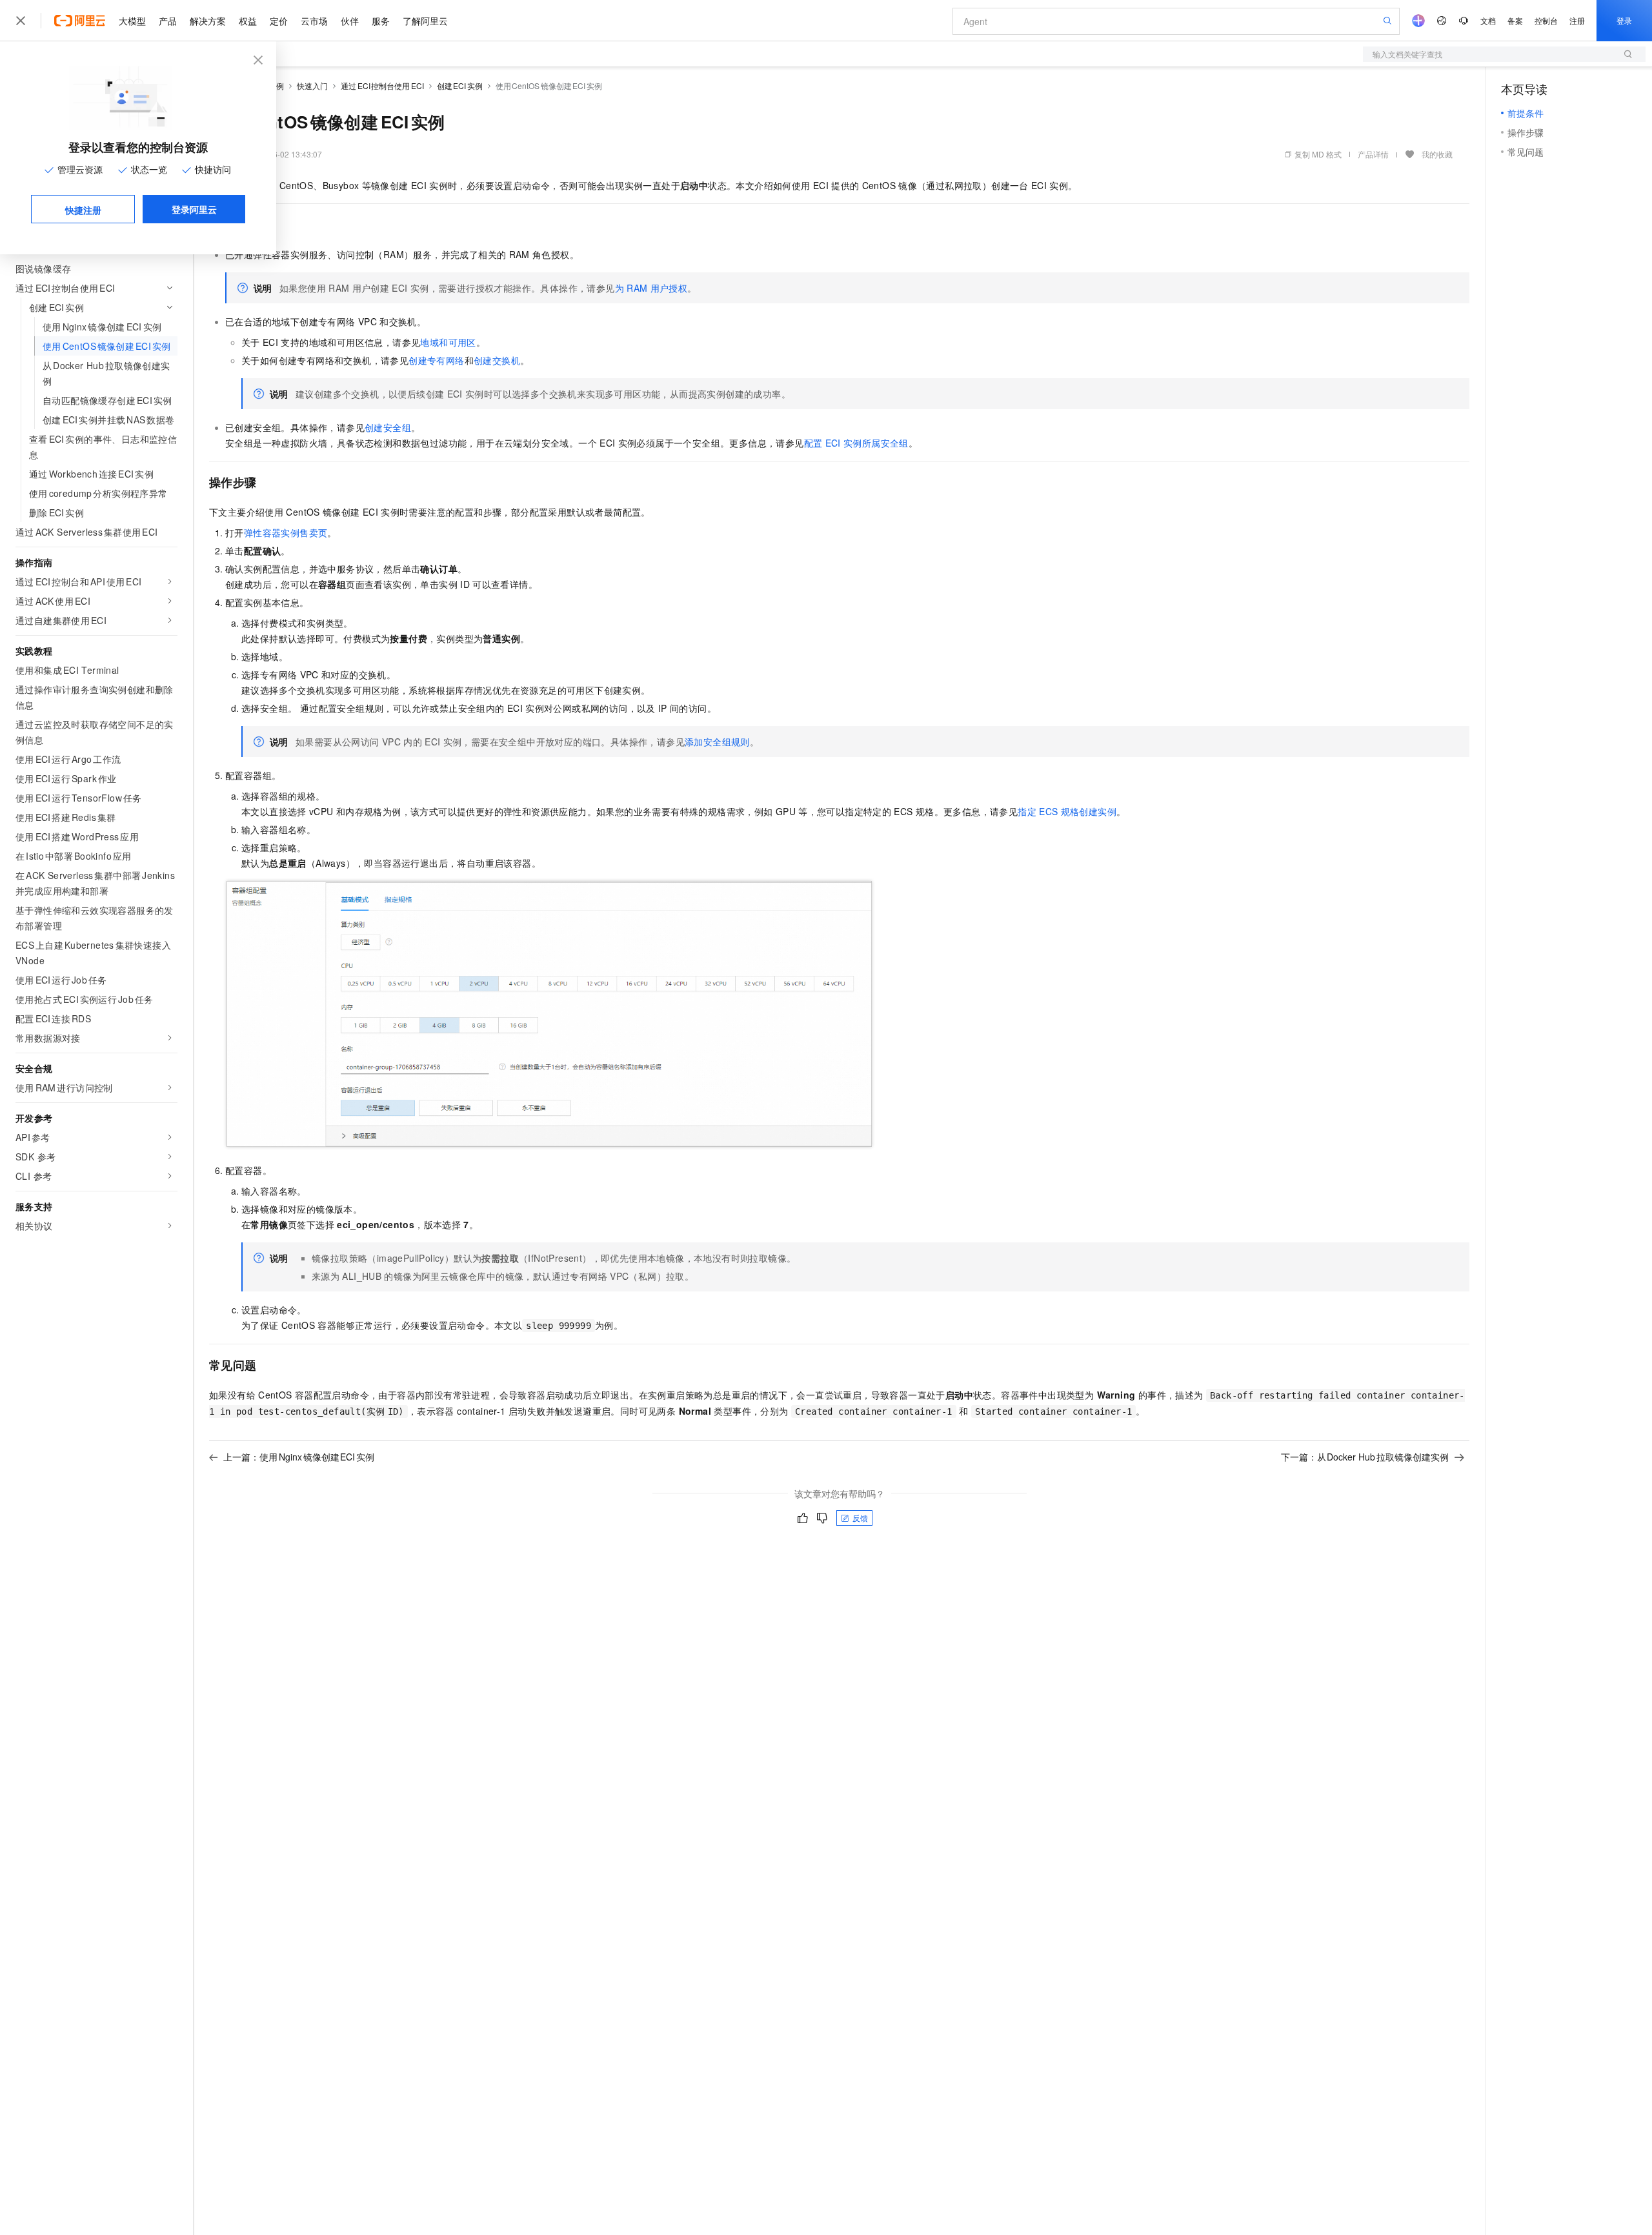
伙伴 (350, 21)
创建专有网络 (436, 360)
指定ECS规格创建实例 (1067, 811)
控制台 (1546, 20)
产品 (168, 21)
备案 (1515, 20)
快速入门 (312, 86)
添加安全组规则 (717, 742)
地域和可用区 (448, 342)
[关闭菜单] (21, 21)
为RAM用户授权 (651, 288)
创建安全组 (388, 427)
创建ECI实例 (460, 86)
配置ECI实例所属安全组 (856, 443)
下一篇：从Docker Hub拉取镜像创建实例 (1365, 1457)
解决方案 (208, 21)
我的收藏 (1437, 154)
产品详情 (1373, 154)
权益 (248, 21)
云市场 (314, 21)
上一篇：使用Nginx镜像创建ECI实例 (299, 1457)
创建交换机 (497, 360)
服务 (381, 21)
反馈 (860, 1518)
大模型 (132, 21)
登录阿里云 (194, 209)
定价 (279, 21)
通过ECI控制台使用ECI (382, 86)
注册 (1577, 20)
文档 (1488, 20)
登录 (1624, 20)
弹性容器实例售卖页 (286, 532)
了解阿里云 (425, 21)
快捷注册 (83, 210)
